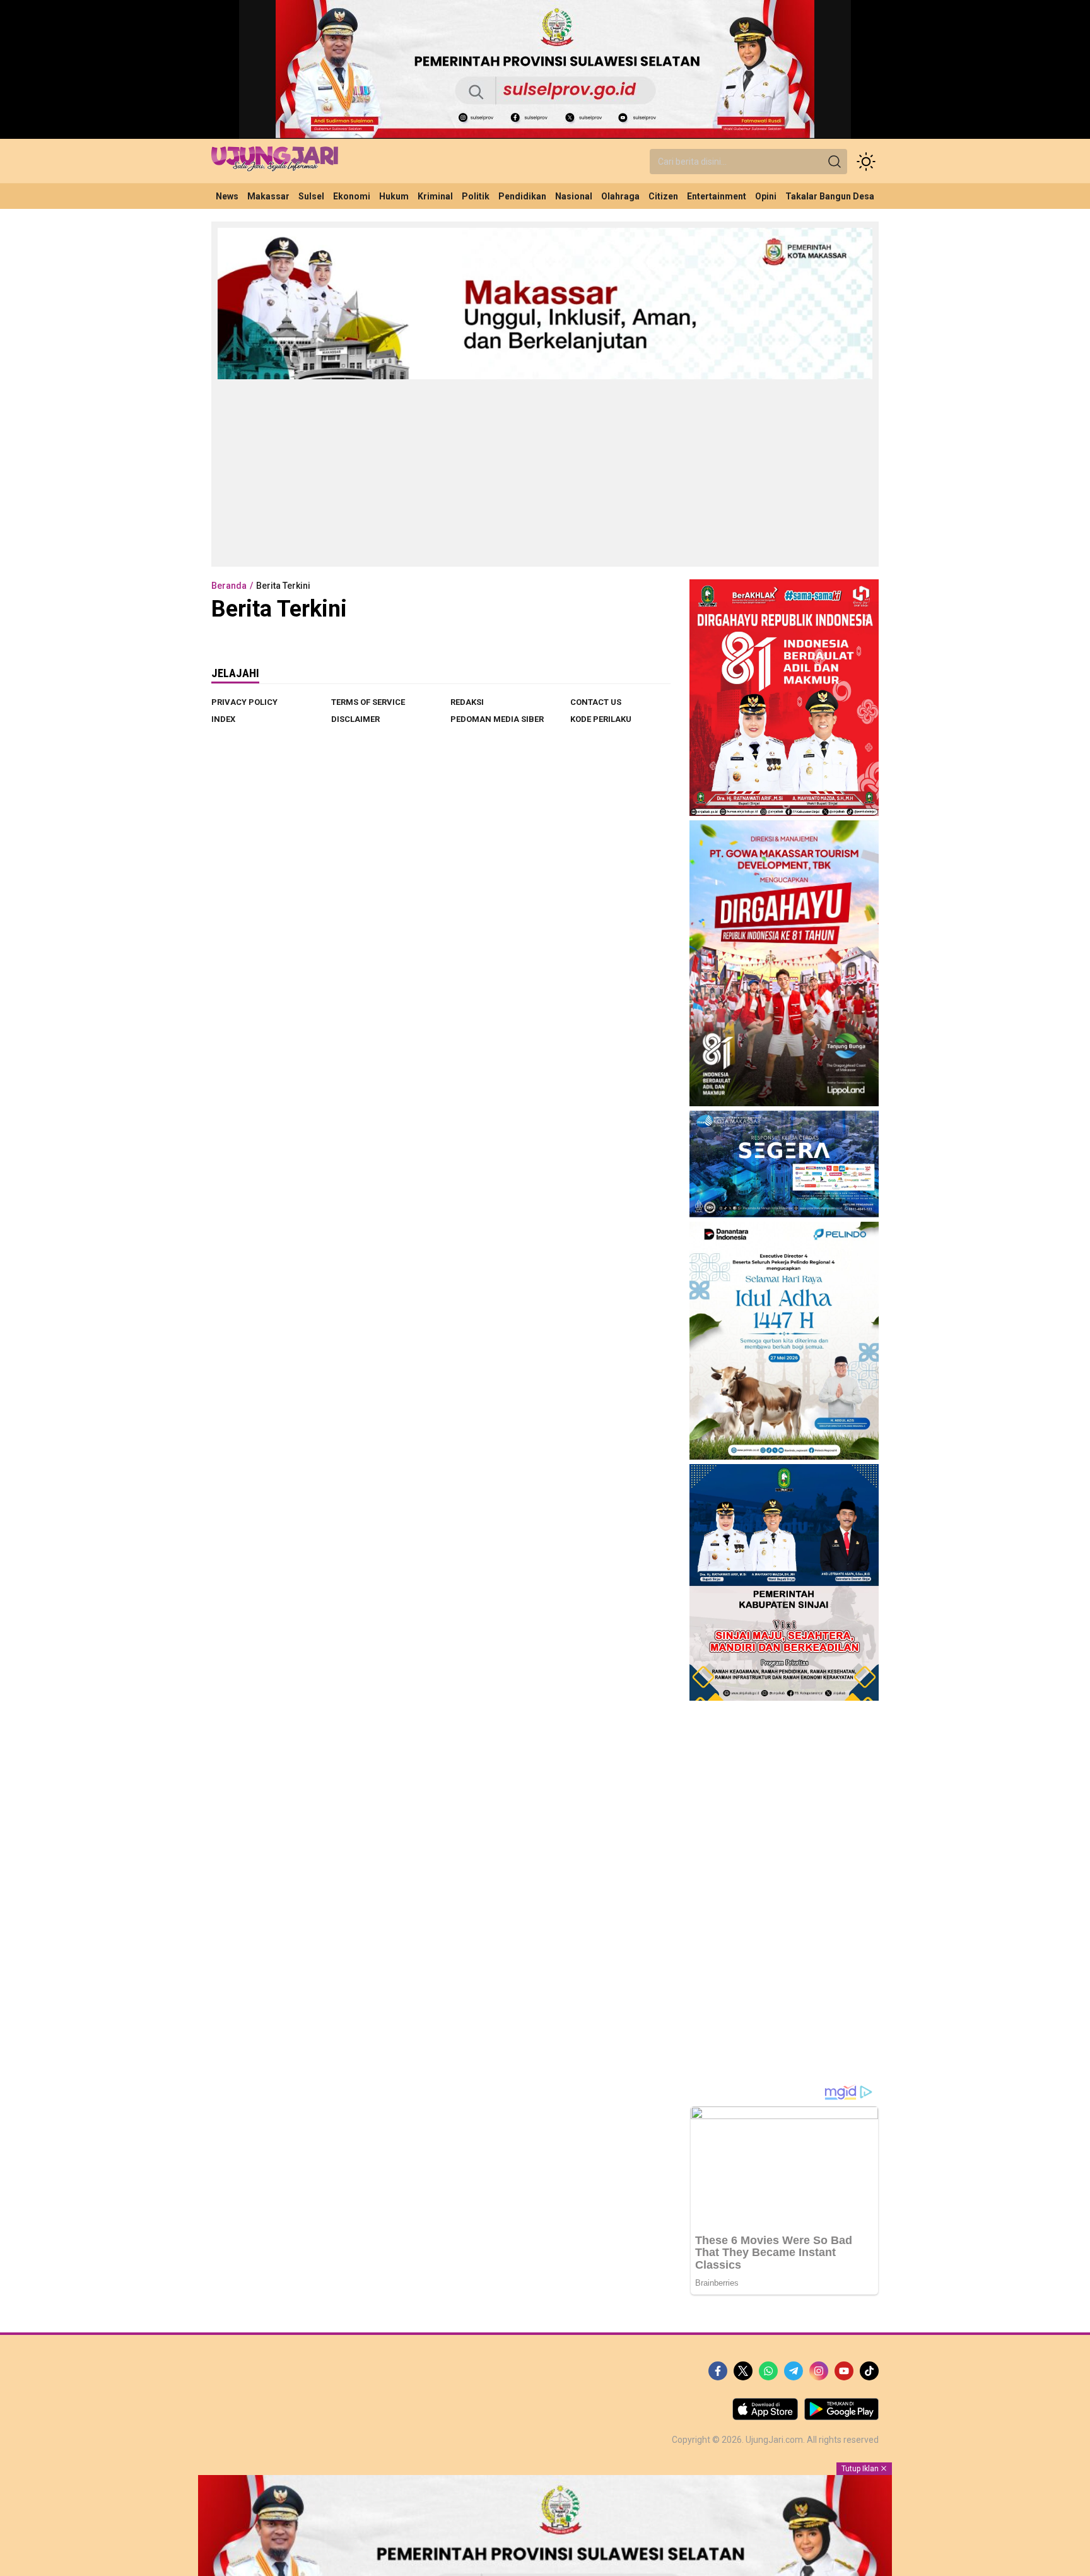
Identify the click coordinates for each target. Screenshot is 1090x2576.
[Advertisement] (545, 472)
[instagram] (819, 2371)
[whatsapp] (768, 2371)
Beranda (229, 586)
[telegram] (794, 2371)
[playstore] (841, 2417)
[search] (835, 162)
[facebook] (718, 2371)
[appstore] (765, 2417)
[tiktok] (869, 2371)
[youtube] (844, 2371)
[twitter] (743, 2371)
